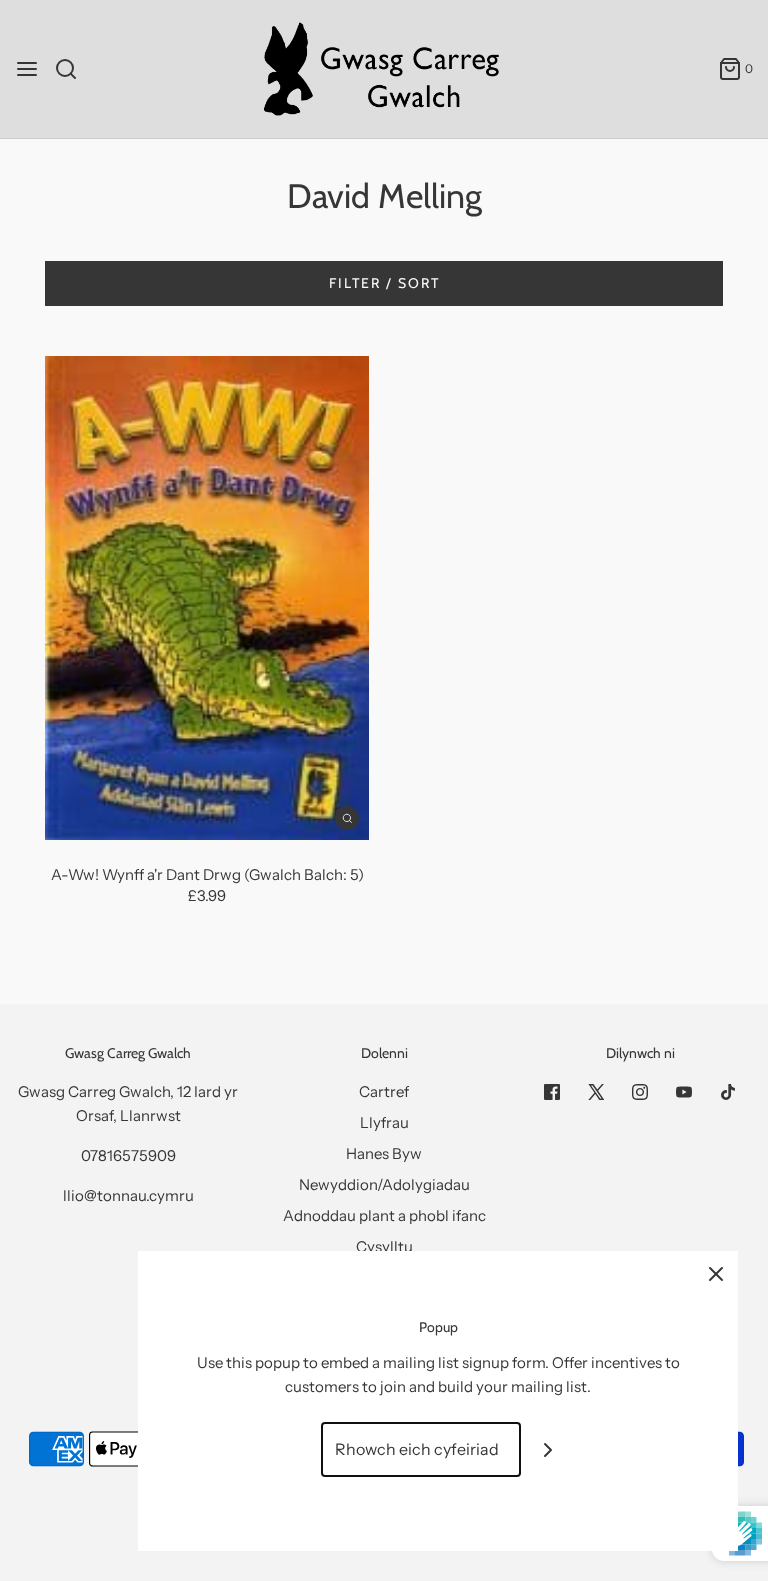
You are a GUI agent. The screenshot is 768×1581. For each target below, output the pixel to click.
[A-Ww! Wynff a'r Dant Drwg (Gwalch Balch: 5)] (207, 598)
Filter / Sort (384, 283)
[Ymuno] (548, 1449)
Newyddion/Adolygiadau (384, 1184)
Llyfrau (384, 1122)
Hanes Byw (384, 1153)
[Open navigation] (27, 69)
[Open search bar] (73, 69)
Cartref (384, 1091)
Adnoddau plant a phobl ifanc (384, 1215)
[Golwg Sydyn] (347, 817)
